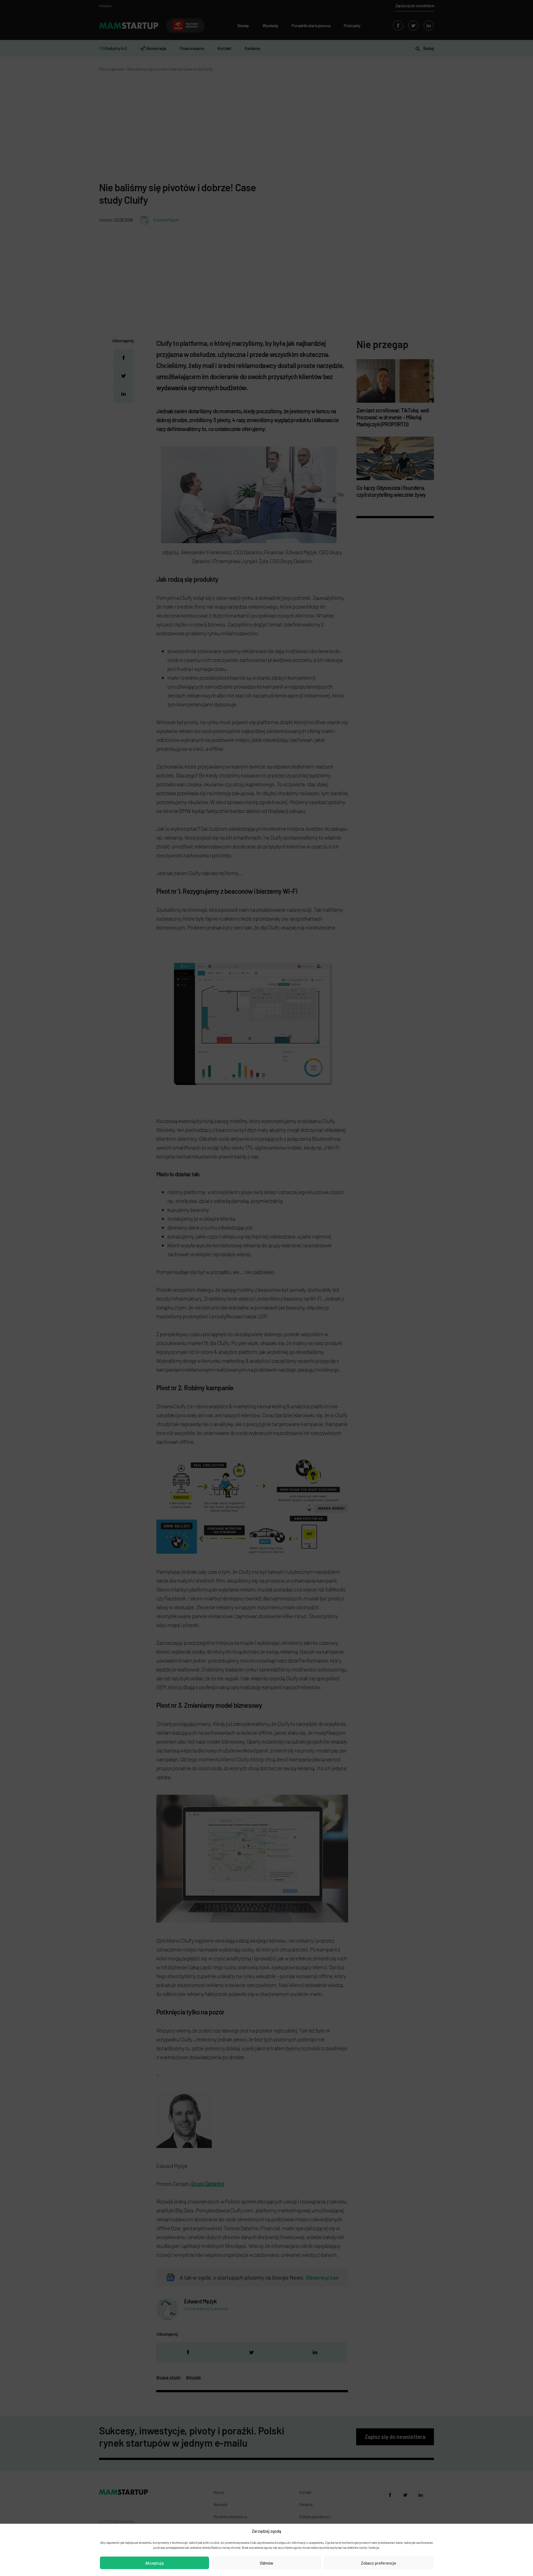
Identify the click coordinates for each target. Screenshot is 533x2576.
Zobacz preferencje (379, 2563)
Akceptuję (154, 2563)
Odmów (266, 2563)
